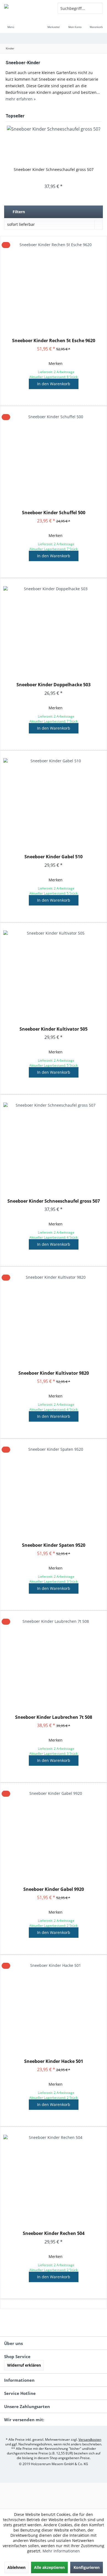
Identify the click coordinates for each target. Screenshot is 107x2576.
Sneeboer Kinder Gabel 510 (54, 857)
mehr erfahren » (21, 99)
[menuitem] (11, 23)
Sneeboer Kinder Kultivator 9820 (54, 1373)
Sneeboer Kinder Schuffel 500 (54, 513)
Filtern (18, 212)
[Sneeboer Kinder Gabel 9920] (54, 1835)
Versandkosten (90, 2439)
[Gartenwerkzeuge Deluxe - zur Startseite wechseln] (27, 8)
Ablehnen (16, 2567)
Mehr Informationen (61, 2551)
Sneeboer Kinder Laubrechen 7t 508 (54, 1717)
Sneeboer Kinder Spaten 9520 (54, 1545)
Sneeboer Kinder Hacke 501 (54, 2061)
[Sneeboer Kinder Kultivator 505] (54, 974)
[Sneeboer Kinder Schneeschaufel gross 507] (54, 145)
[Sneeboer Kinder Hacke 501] (54, 2007)
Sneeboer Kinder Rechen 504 (54, 2233)
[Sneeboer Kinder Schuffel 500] (54, 458)
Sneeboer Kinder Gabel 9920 (54, 1889)
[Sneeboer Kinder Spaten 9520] (54, 1491)
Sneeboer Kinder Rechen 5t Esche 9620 (54, 341)
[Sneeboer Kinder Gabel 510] (54, 802)
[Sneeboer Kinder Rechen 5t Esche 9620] (54, 286)
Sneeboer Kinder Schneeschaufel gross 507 (54, 169)
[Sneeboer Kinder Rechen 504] (54, 2179)
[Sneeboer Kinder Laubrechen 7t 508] (54, 1663)
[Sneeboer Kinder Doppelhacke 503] (54, 630)
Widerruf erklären (24, 2365)
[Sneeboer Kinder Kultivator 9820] (54, 1318)
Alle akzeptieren (49, 2567)
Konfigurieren (87, 2567)
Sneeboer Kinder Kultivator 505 (54, 1029)
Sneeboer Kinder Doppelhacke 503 (54, 685)
